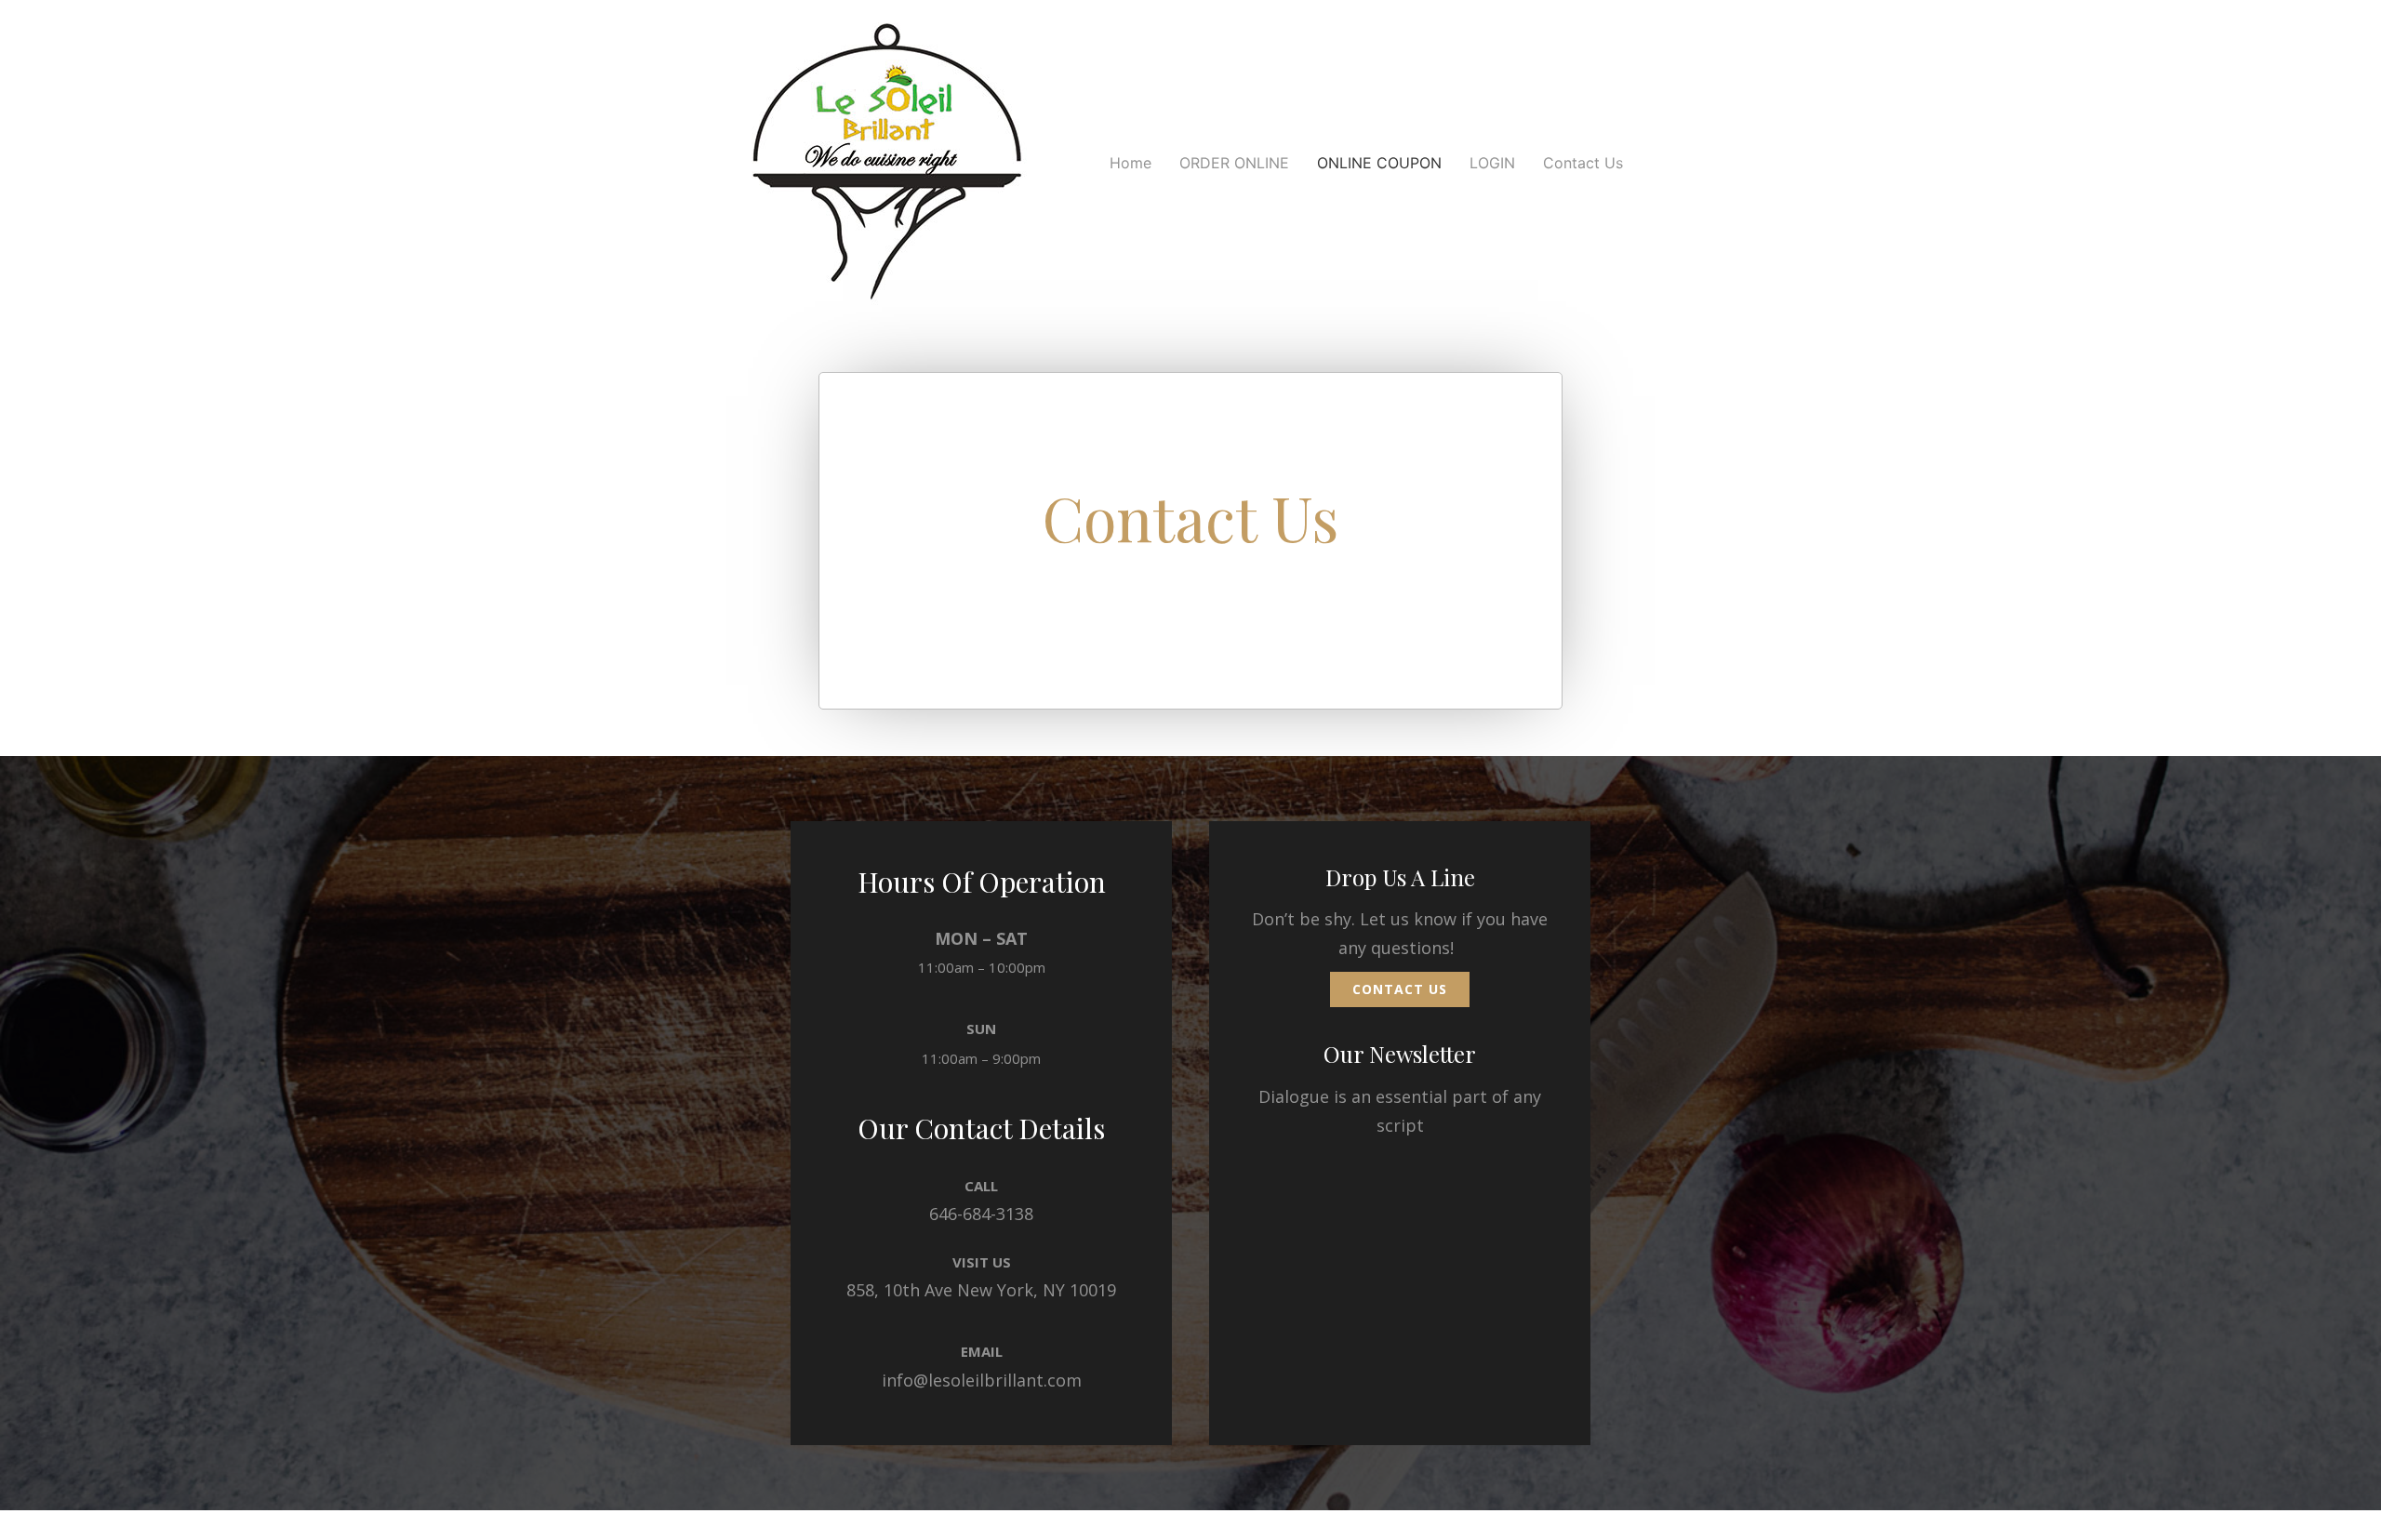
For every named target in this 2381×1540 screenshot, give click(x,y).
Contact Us (1583, 163)
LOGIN (1492, 163)
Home (1131, 163)
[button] (1400, 989)
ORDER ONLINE (1234, 163)
